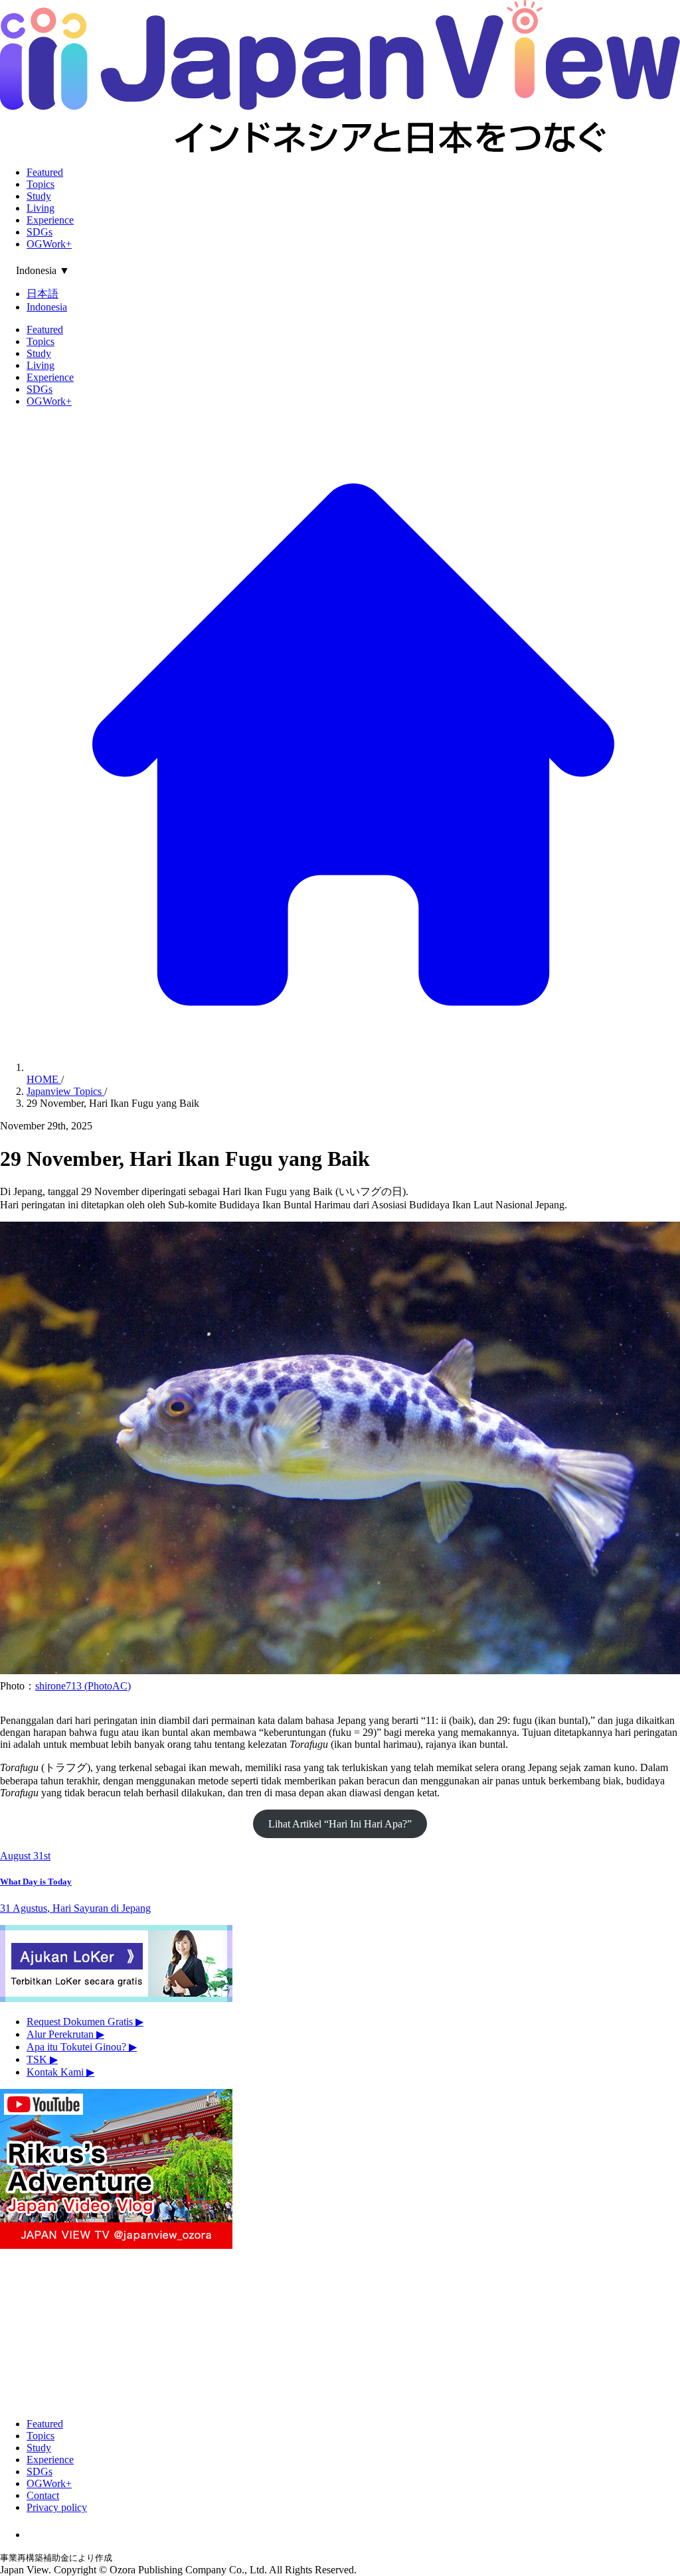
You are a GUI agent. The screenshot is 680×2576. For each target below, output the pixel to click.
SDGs (40, 232)
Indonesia (47, 307)
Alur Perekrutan (65, 2034)
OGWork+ (49, 244)
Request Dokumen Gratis (85, 2022)
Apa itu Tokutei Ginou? (82, 2047)
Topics (41, 184)
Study (39, 196)
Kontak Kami (60, 2072)
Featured (45, 172)
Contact (43, 2495)
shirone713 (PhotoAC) (83, 1686)
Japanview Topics (65, 1091)
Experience (50, 220)
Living (41, 208)
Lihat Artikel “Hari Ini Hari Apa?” (340, 1824)
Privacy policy (57, 2507)
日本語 (42, 294)
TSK (42, 2059)
